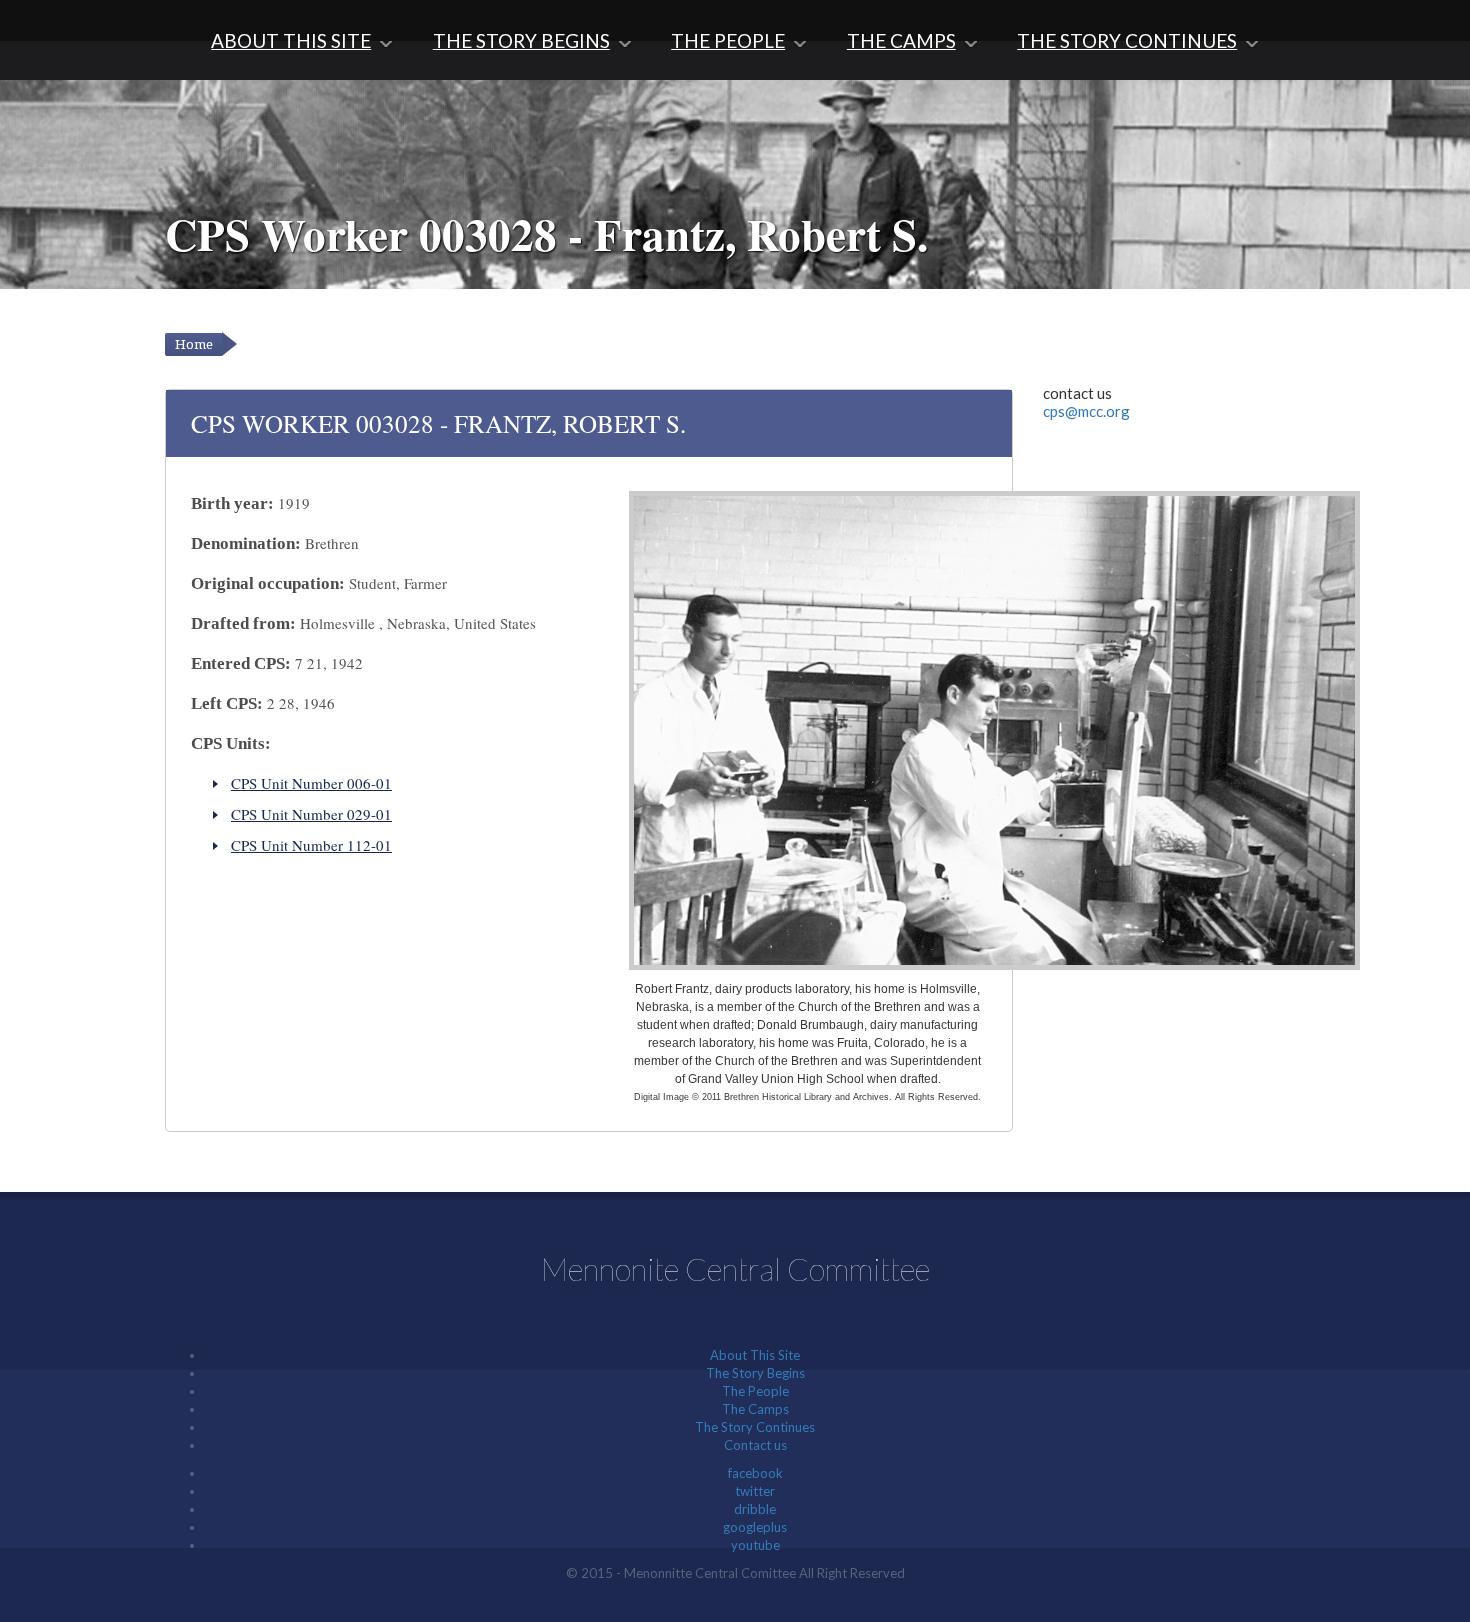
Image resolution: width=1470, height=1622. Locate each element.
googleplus (755, 1527)
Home (194, 344)
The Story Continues (1127, 40)
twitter (755, 1491)
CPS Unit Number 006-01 (311, 783)
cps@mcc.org (1086, 411)
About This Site (291, 40)
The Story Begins (521, 40)
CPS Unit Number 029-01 (311, 814)
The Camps (901, 40)
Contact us (755, 1445)
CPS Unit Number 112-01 (311, 845)
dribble (755, 1509)
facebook (755, 1473)
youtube (755, 1545)
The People (728, 40)
